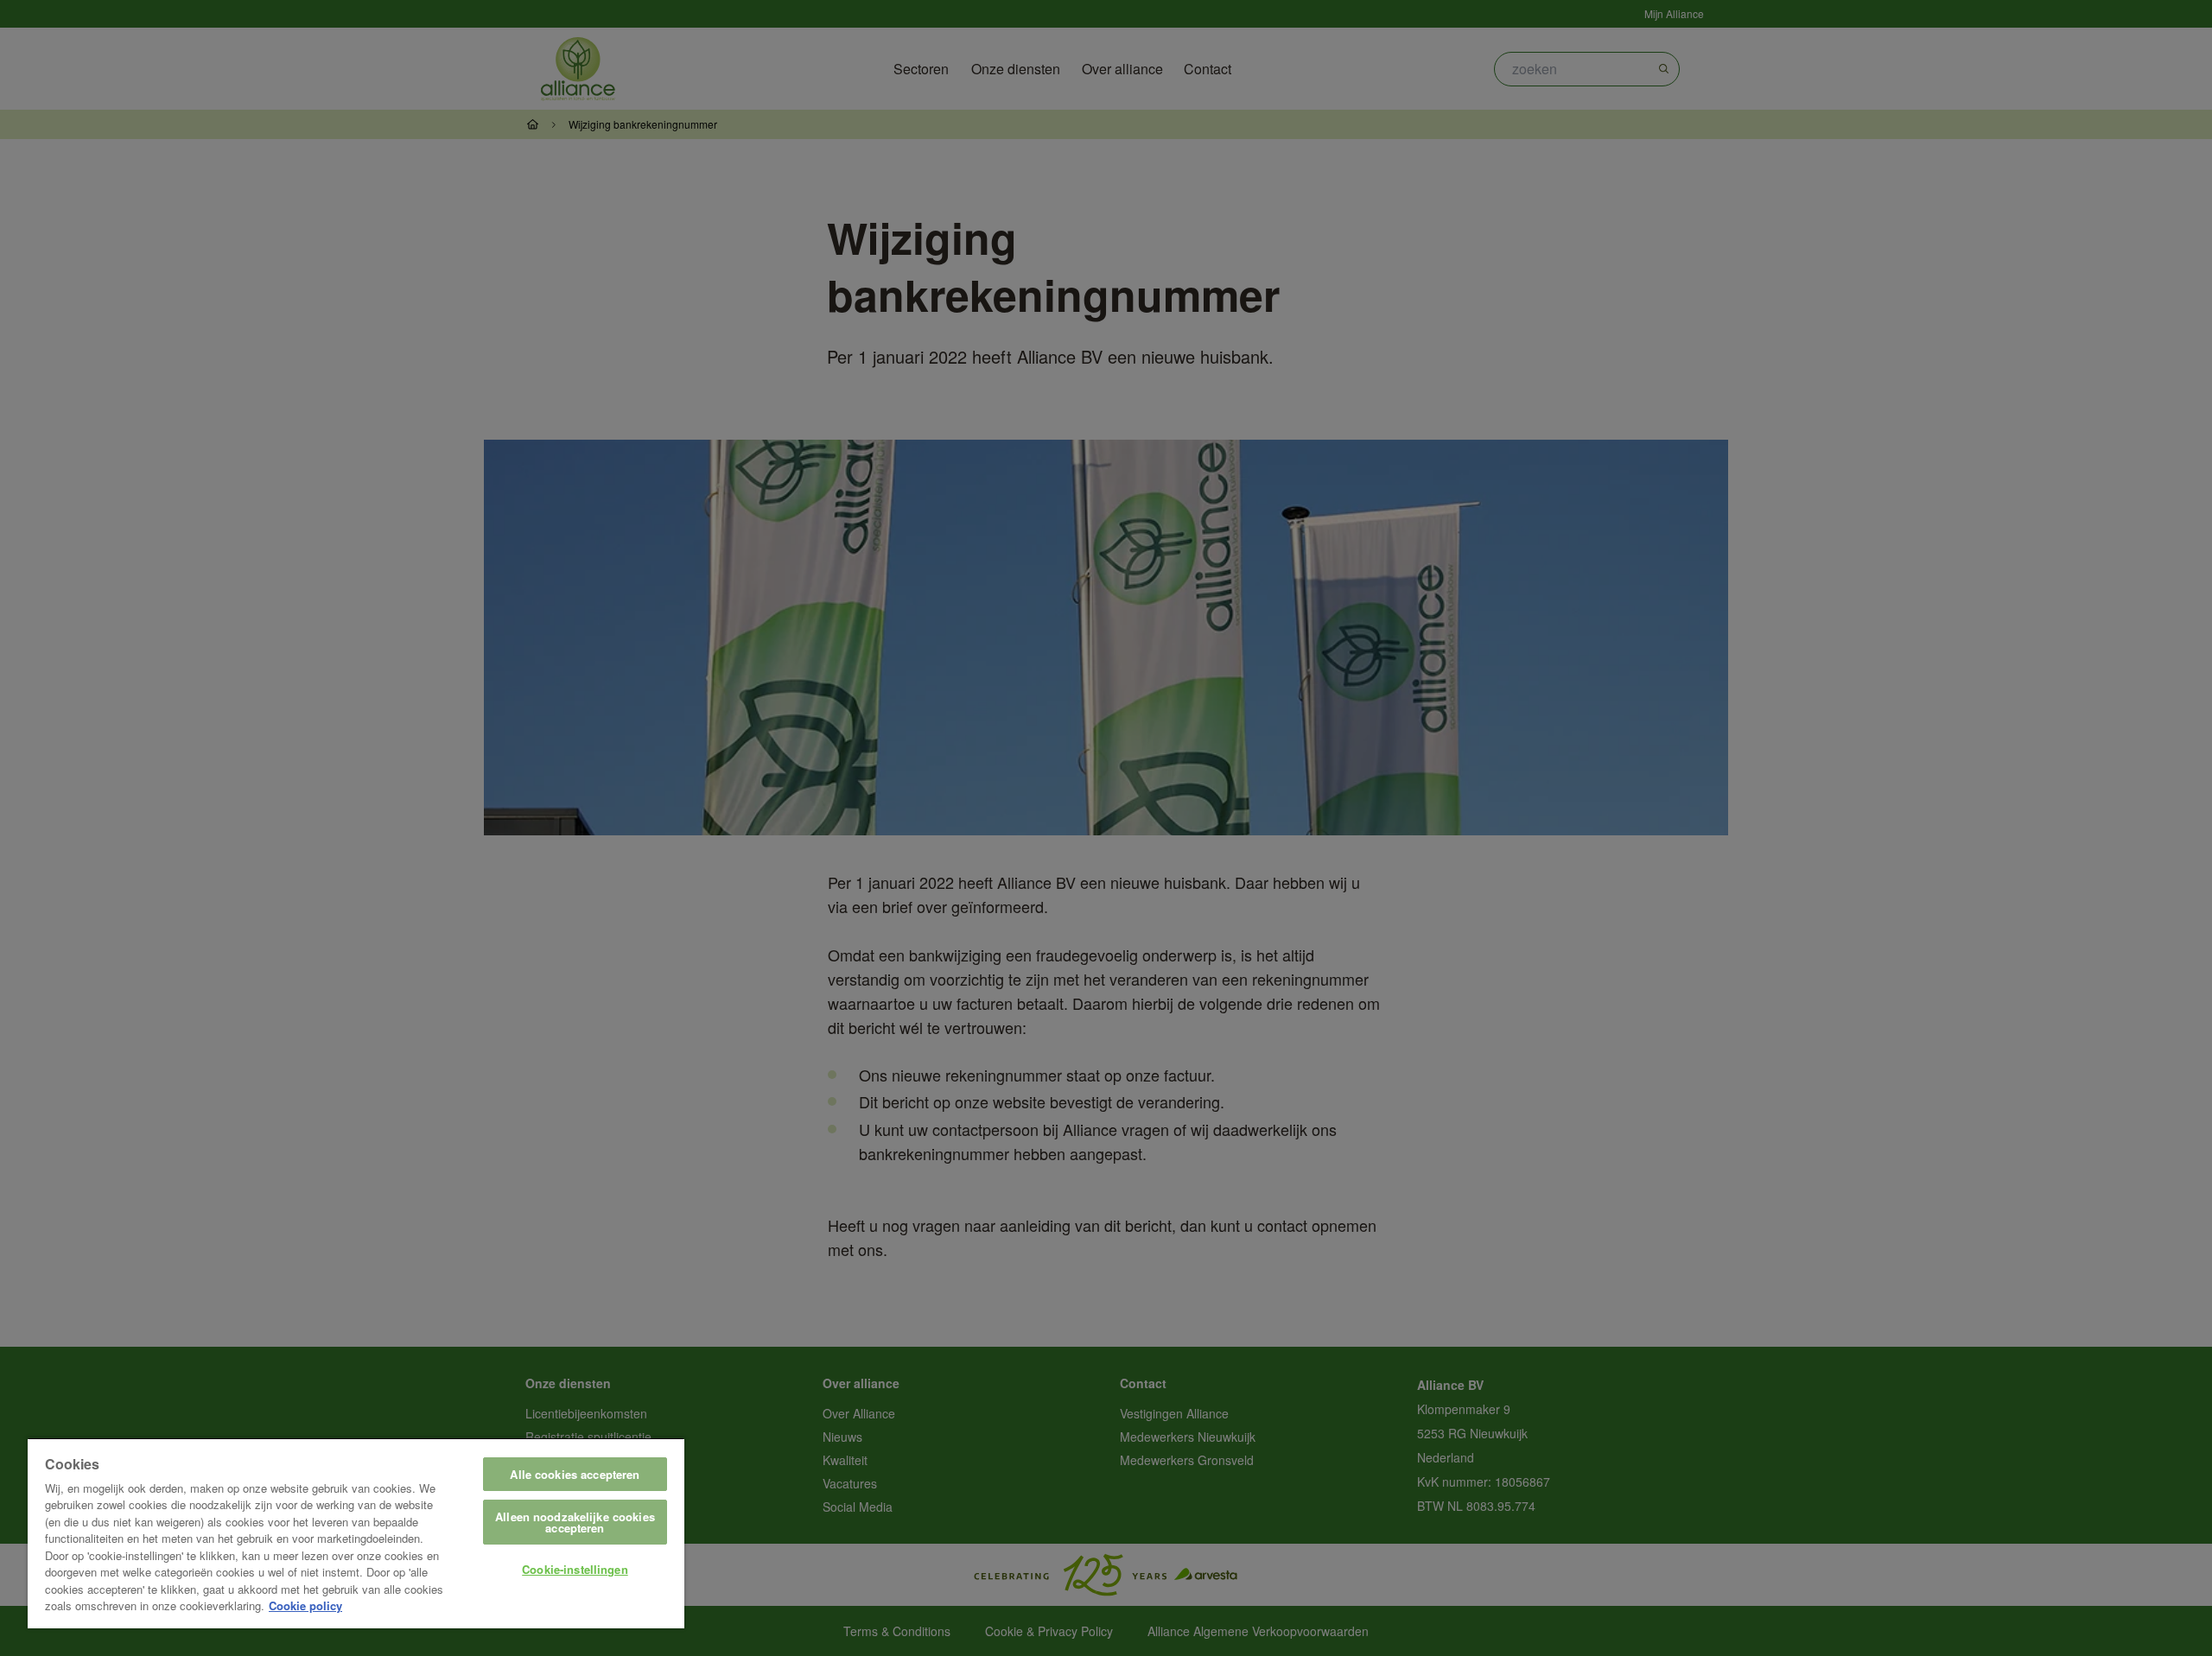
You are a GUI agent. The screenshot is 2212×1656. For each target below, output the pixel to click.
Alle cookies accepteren (575, 1474)
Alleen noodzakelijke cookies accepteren (575, 1522)
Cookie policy (305, 1605)
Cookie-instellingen (575, 1569)
